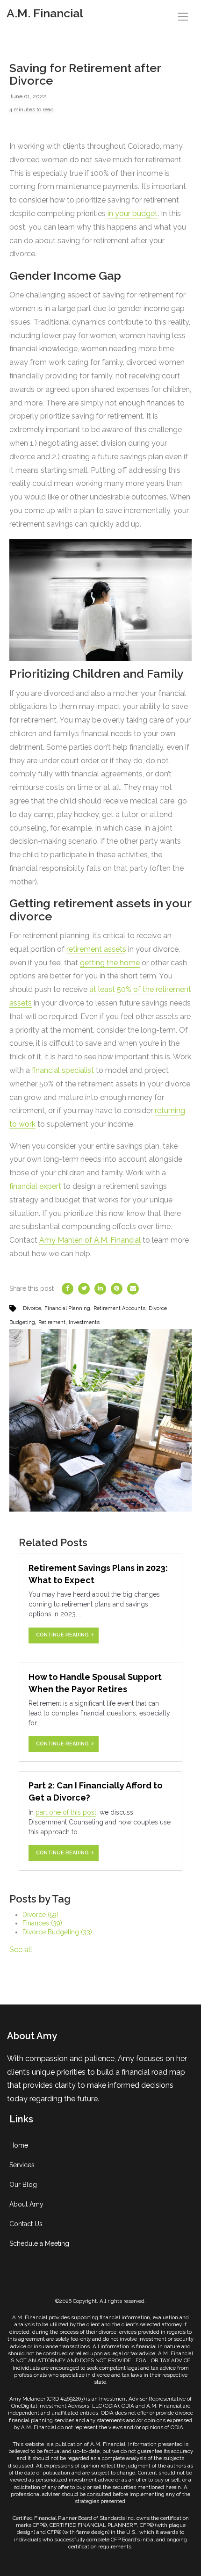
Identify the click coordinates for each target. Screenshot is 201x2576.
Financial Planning (67, 1308)
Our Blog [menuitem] (23, 2185)
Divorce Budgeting (57, 1932)
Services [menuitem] (22, 2165)
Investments (84, 1322)
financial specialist (63, 1070)
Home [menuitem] (19, 2145)
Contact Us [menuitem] (26, 2224)
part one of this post (66, 1812)
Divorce (32, 1308)
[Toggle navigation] (183, 17)
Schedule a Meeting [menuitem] (39, 2243)
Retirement (52, 1322)
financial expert (35, 1186)
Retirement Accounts (119, 1308)
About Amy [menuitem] (26, 2204)
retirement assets (96, 949)
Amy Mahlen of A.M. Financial (90, 1240)
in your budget (133, 213)
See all (21, 1950)
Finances (42, 1923)
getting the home (110, 963)
